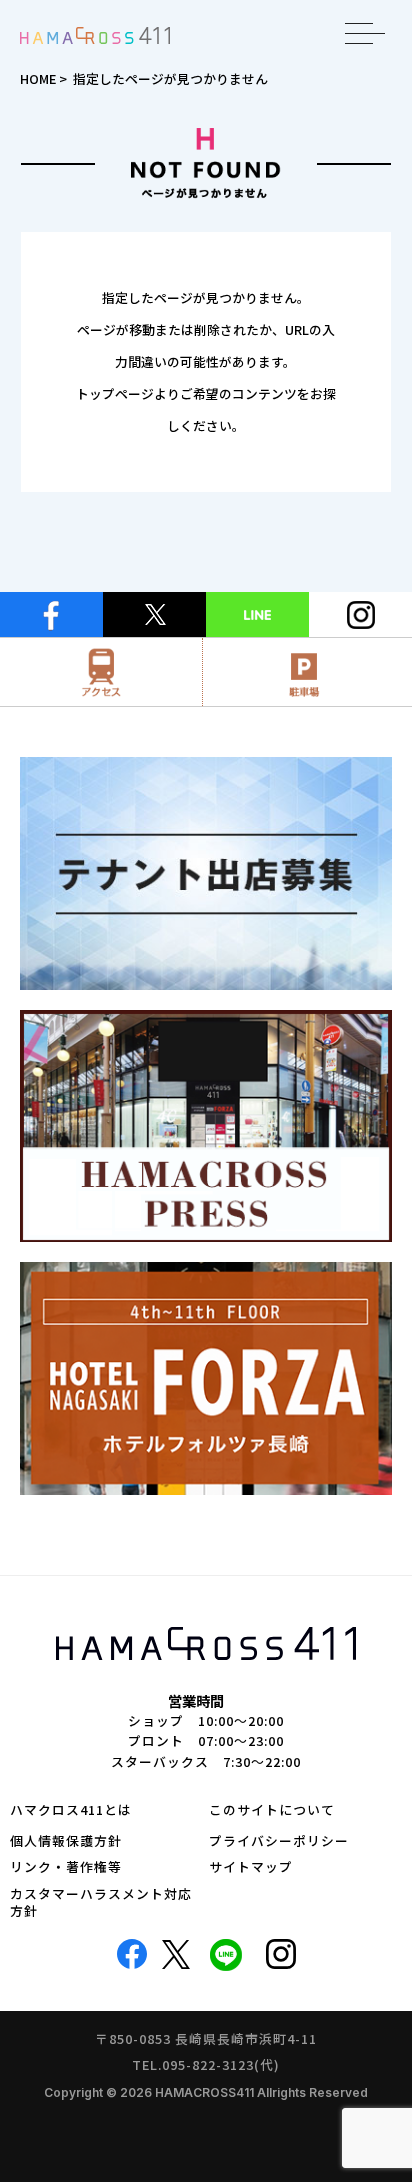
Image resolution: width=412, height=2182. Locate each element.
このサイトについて (272, 1810)
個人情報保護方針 (66, 1841)
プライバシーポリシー (279, 1841)
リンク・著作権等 (66, 1867)
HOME (38, 78)
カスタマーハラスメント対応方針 (101, 1902)
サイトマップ (251, 1867)
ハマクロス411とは (71, 1810)
